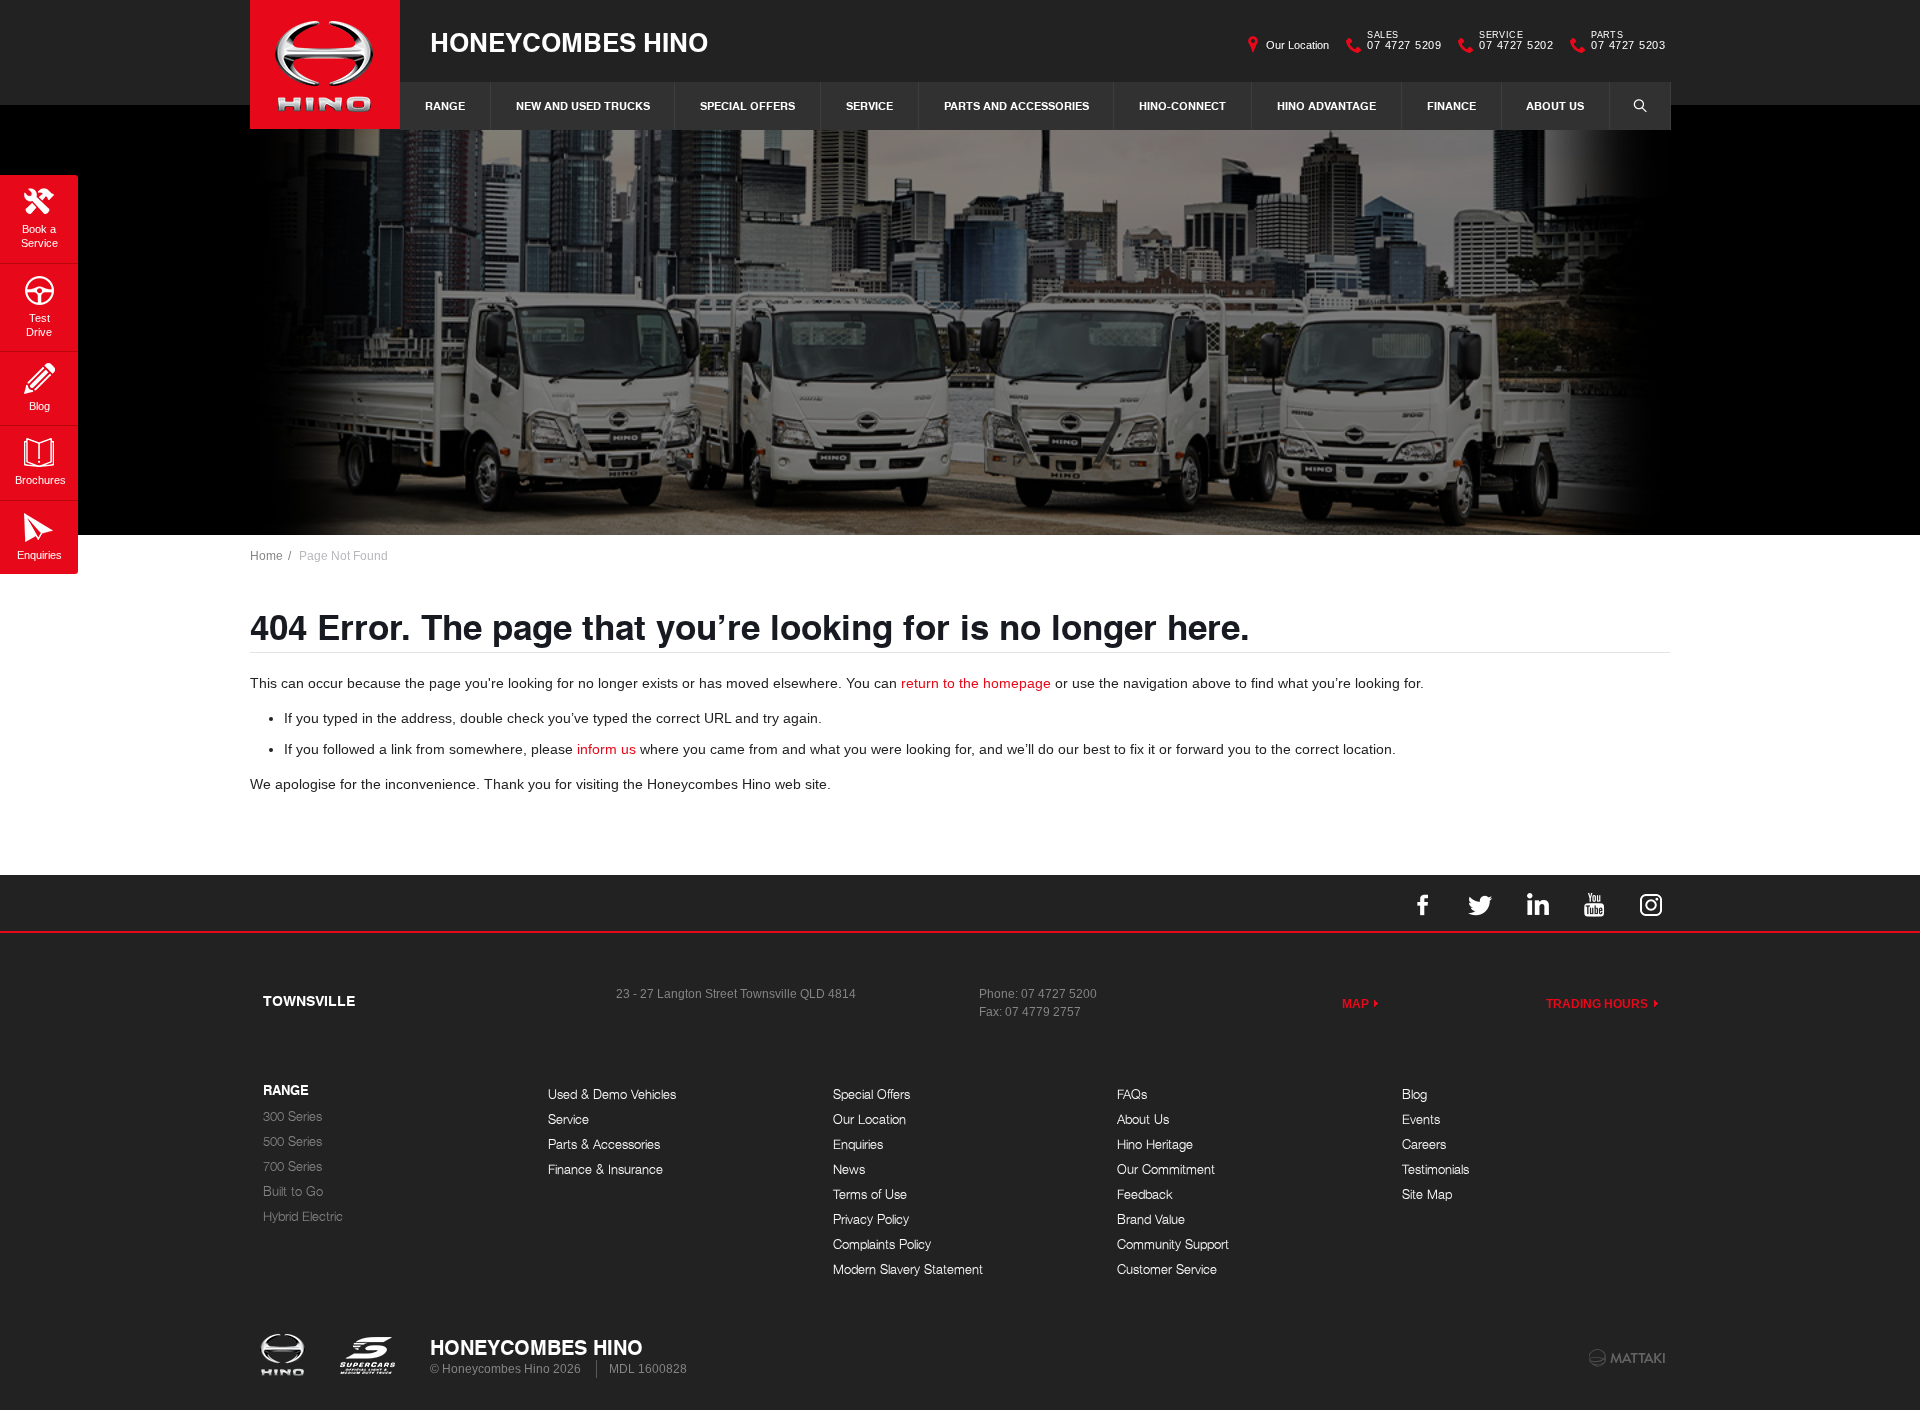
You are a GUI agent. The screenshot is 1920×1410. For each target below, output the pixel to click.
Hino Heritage (1155, 1144)
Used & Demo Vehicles (612, 1094)
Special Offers (747, 105)
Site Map (1427, 1194)
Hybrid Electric (303, 1216)
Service (869, 105)
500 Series (292, 1141)
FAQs (1132, 1094)
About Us (1555, 105)
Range (445, 105)
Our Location (1297, 45)
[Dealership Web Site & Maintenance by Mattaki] (1627, 1358)
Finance (1451, 105)
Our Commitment (1166, 1169)
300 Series (292, 1116)
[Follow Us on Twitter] (1480, 903)
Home (266, 556)
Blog (1414, 1094)
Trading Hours (1597, 1004)
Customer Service (1167, 1269)
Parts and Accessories (1016, 105)
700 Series (292, 1166)
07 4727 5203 (1628, 43)
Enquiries (858, 1144)
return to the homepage (976, 683)
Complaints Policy (882, 1244)
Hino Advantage (1326, 105)
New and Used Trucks (583, 105)
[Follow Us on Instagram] (1651, 903)
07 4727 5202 (1516, 43)
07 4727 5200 (1059, 994)
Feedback (1145, 1194)
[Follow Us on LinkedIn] (1537, 903)
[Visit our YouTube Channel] (1594, 903)
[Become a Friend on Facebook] (1423, 903)
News (849, 1169)
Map (1355, 1004)
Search (1640, 106)
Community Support (1173, 1244)
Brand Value (1151, 1219)
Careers (1424, 1144)
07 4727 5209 (1404, 43)
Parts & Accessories (604, 1144)
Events (1421, 1119)
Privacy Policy (871, 1219)
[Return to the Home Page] (286, 1357)
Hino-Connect (1182, 105)
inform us (606, 749)
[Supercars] (366, 1357)
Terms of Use (870, 1194)
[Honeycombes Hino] (325, 64)
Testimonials (1435, 1169)
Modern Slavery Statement (908, 1269)
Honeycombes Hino (569, 41)
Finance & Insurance (605, 1169)
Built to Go (293, 1191)
